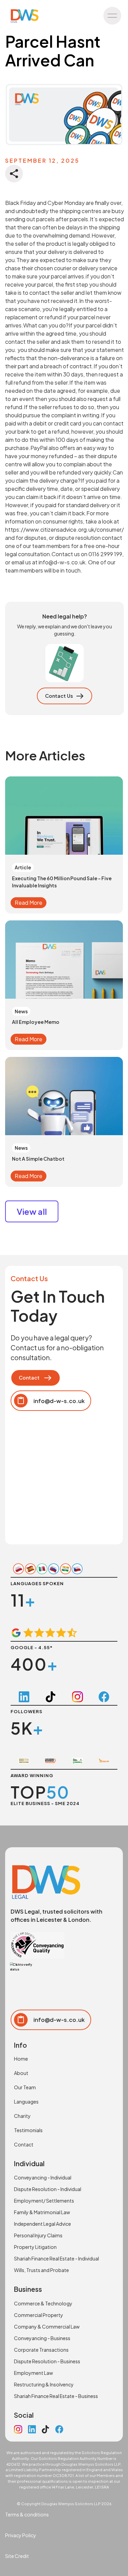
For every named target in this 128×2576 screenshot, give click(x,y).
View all (32, 1211)
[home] (23, 16)
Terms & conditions (27, 2514)
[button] (112, 16)
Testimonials (28, 2130)
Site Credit (17, 2556)
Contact (24, 2144)
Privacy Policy (21, 2535)
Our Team (25, 2087)
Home (21, 2059)
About (21, 2073)
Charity (22, 2116)
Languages (26, 2102)
